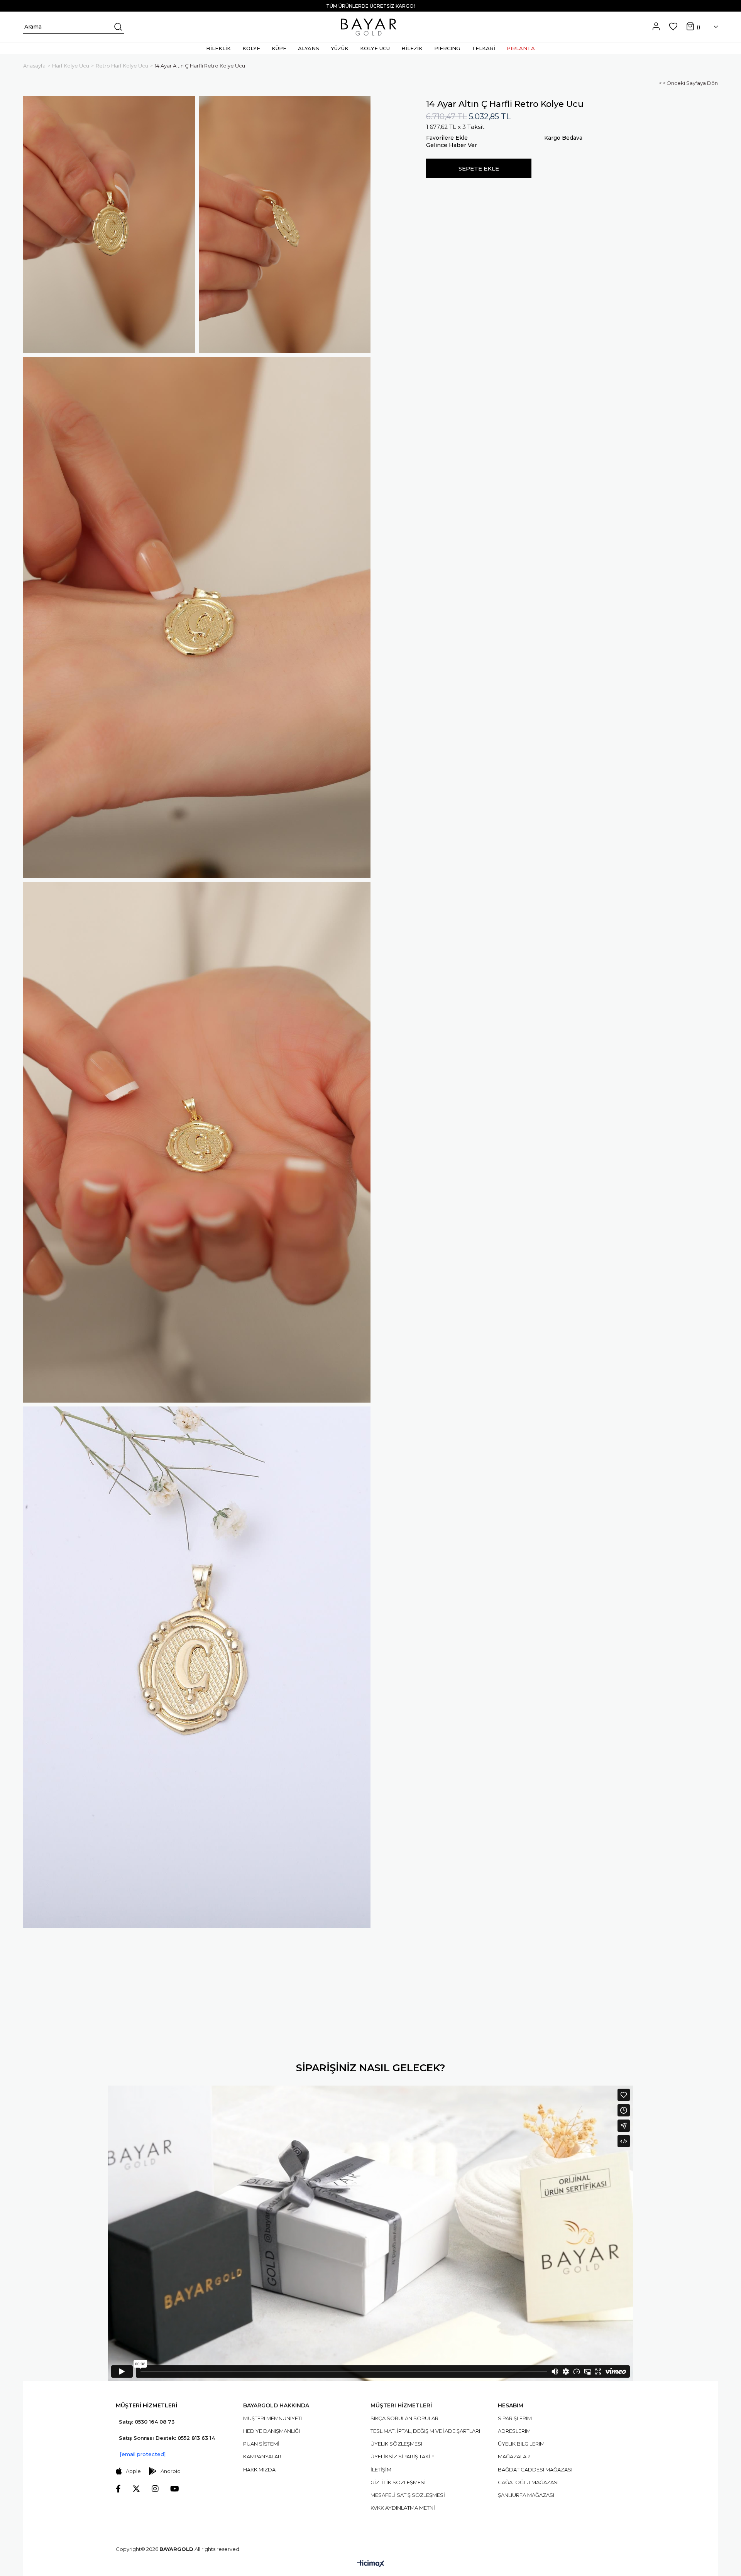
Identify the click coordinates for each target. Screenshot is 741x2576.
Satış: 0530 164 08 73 (147, 2422)
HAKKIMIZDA (259, 2470)
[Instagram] (155, 2489)
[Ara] (117, 27)
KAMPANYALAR (262, 2456)
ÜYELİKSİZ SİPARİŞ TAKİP (402, 2456)
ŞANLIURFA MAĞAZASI (526, 2495)
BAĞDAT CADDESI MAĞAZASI (535, 2470)
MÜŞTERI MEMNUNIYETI (272, 2418)
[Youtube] (175, 2489)
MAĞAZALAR (514, 2456)
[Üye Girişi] (656, 27)
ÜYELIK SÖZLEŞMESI (396, 2444)
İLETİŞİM (381, 2470)
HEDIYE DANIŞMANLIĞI (272, 2431)
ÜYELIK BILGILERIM (521, 2444)
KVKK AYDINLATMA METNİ (403, 2508)
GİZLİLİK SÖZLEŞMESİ (398, 2482)
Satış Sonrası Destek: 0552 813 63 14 (167, 2438)
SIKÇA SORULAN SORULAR (404, 2418)
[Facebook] (118, 2489)
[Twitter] (136, 2489)
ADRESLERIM (514, 2431)
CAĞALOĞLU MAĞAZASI (528, 2482)
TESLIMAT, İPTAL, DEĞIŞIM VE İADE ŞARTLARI (425, 2431)
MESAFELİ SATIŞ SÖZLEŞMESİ (408, 2495)
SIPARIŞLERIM (515, 2418)
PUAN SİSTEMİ (261, 2444)
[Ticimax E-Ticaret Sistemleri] (371, 2564)
